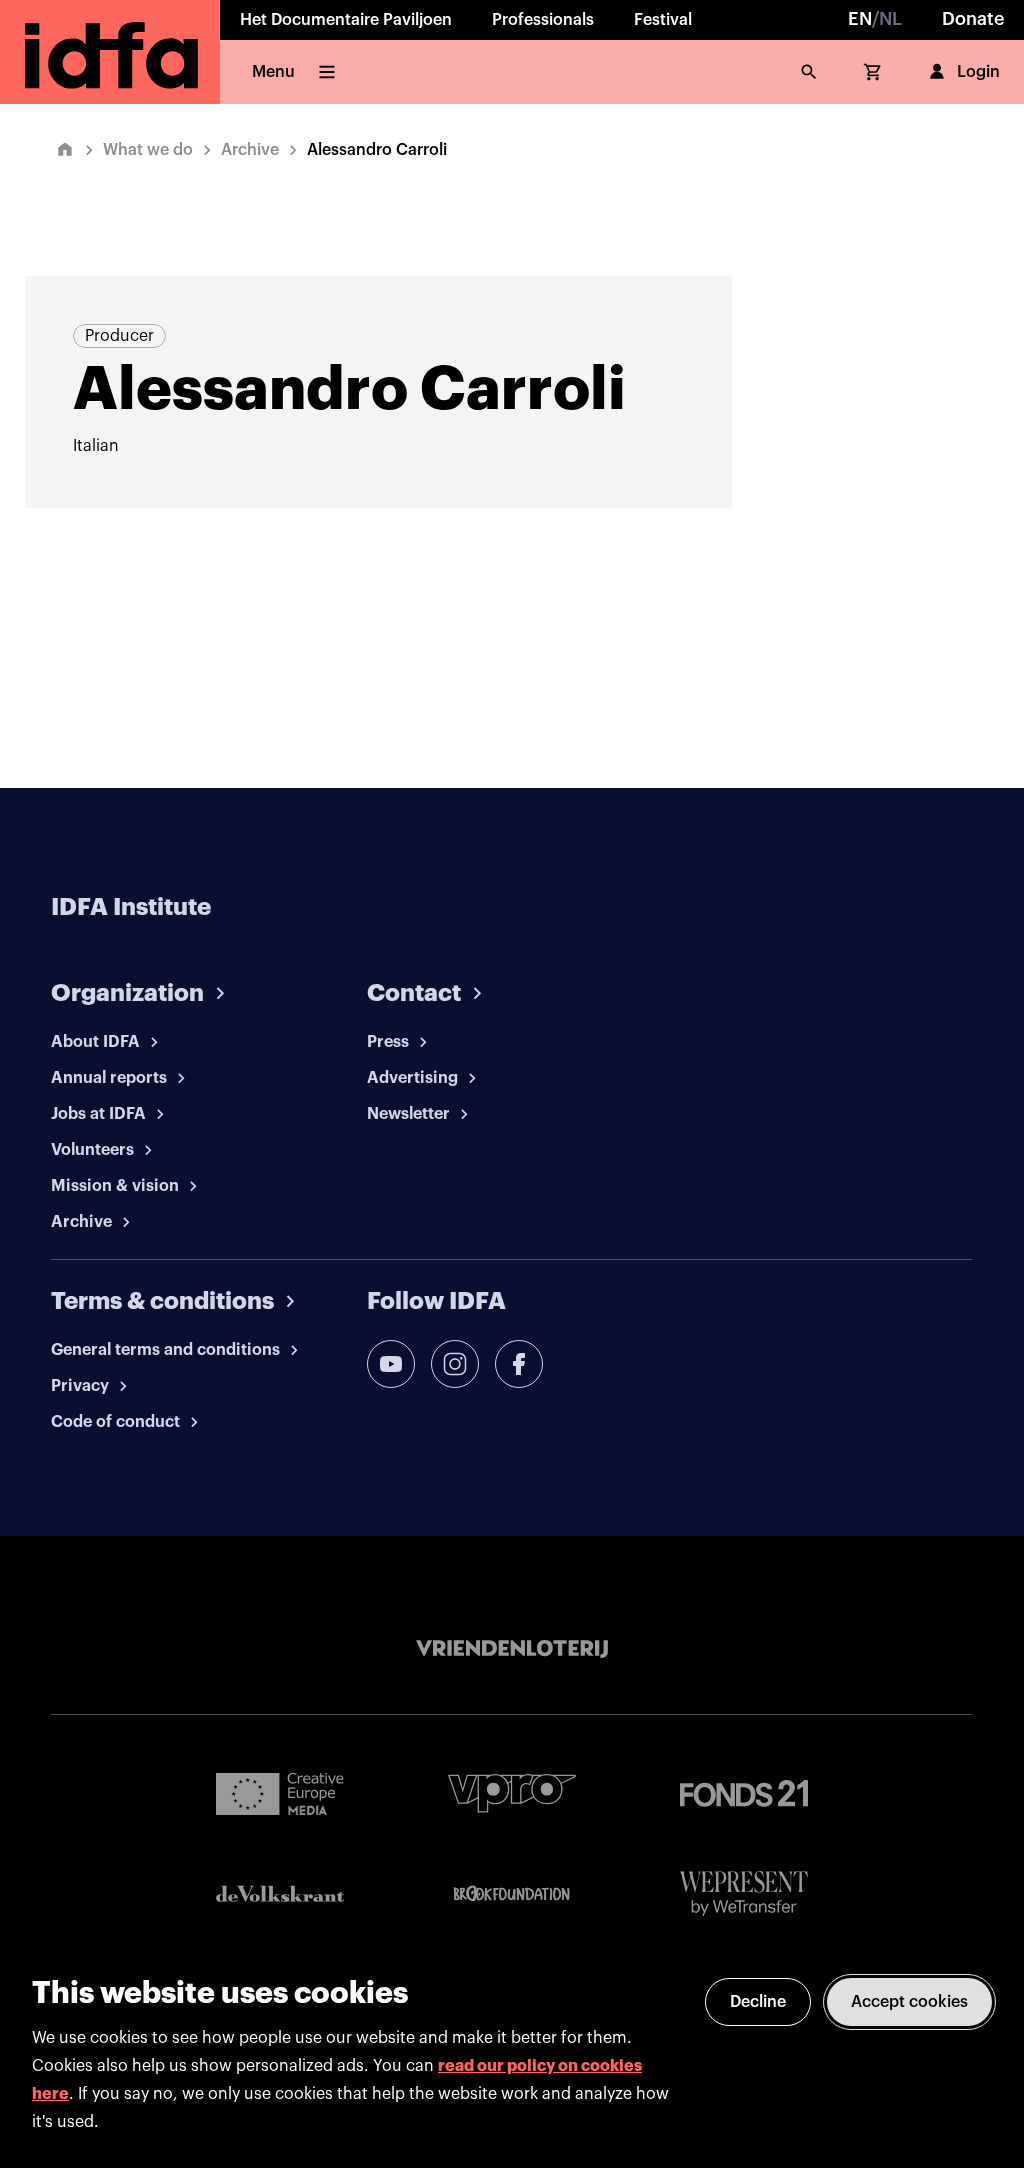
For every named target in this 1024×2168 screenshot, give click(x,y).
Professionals (543, 20)
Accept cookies (909, 2002)
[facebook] (519, 1364)
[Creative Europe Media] (280, 1793)
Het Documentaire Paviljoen (346, 20)
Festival (663, 20)
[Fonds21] (744, 1793)
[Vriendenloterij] (512, 1649)
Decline (758, 2002)
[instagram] (455, 1364)
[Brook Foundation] (512, 1894)
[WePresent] (744, 1893)
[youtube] (391, 1364)
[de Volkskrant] (280, 1893)
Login (978, 72)
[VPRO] (512, 1793)
